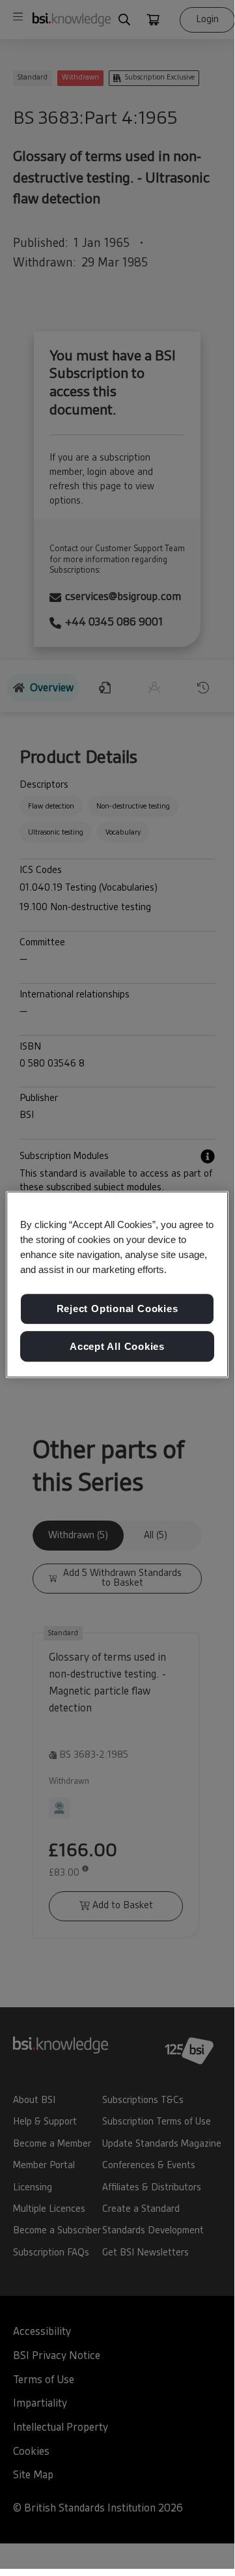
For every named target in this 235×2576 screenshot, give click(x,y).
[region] (117, 1285)
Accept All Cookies (117, 1346)
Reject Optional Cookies (117, 1309)
